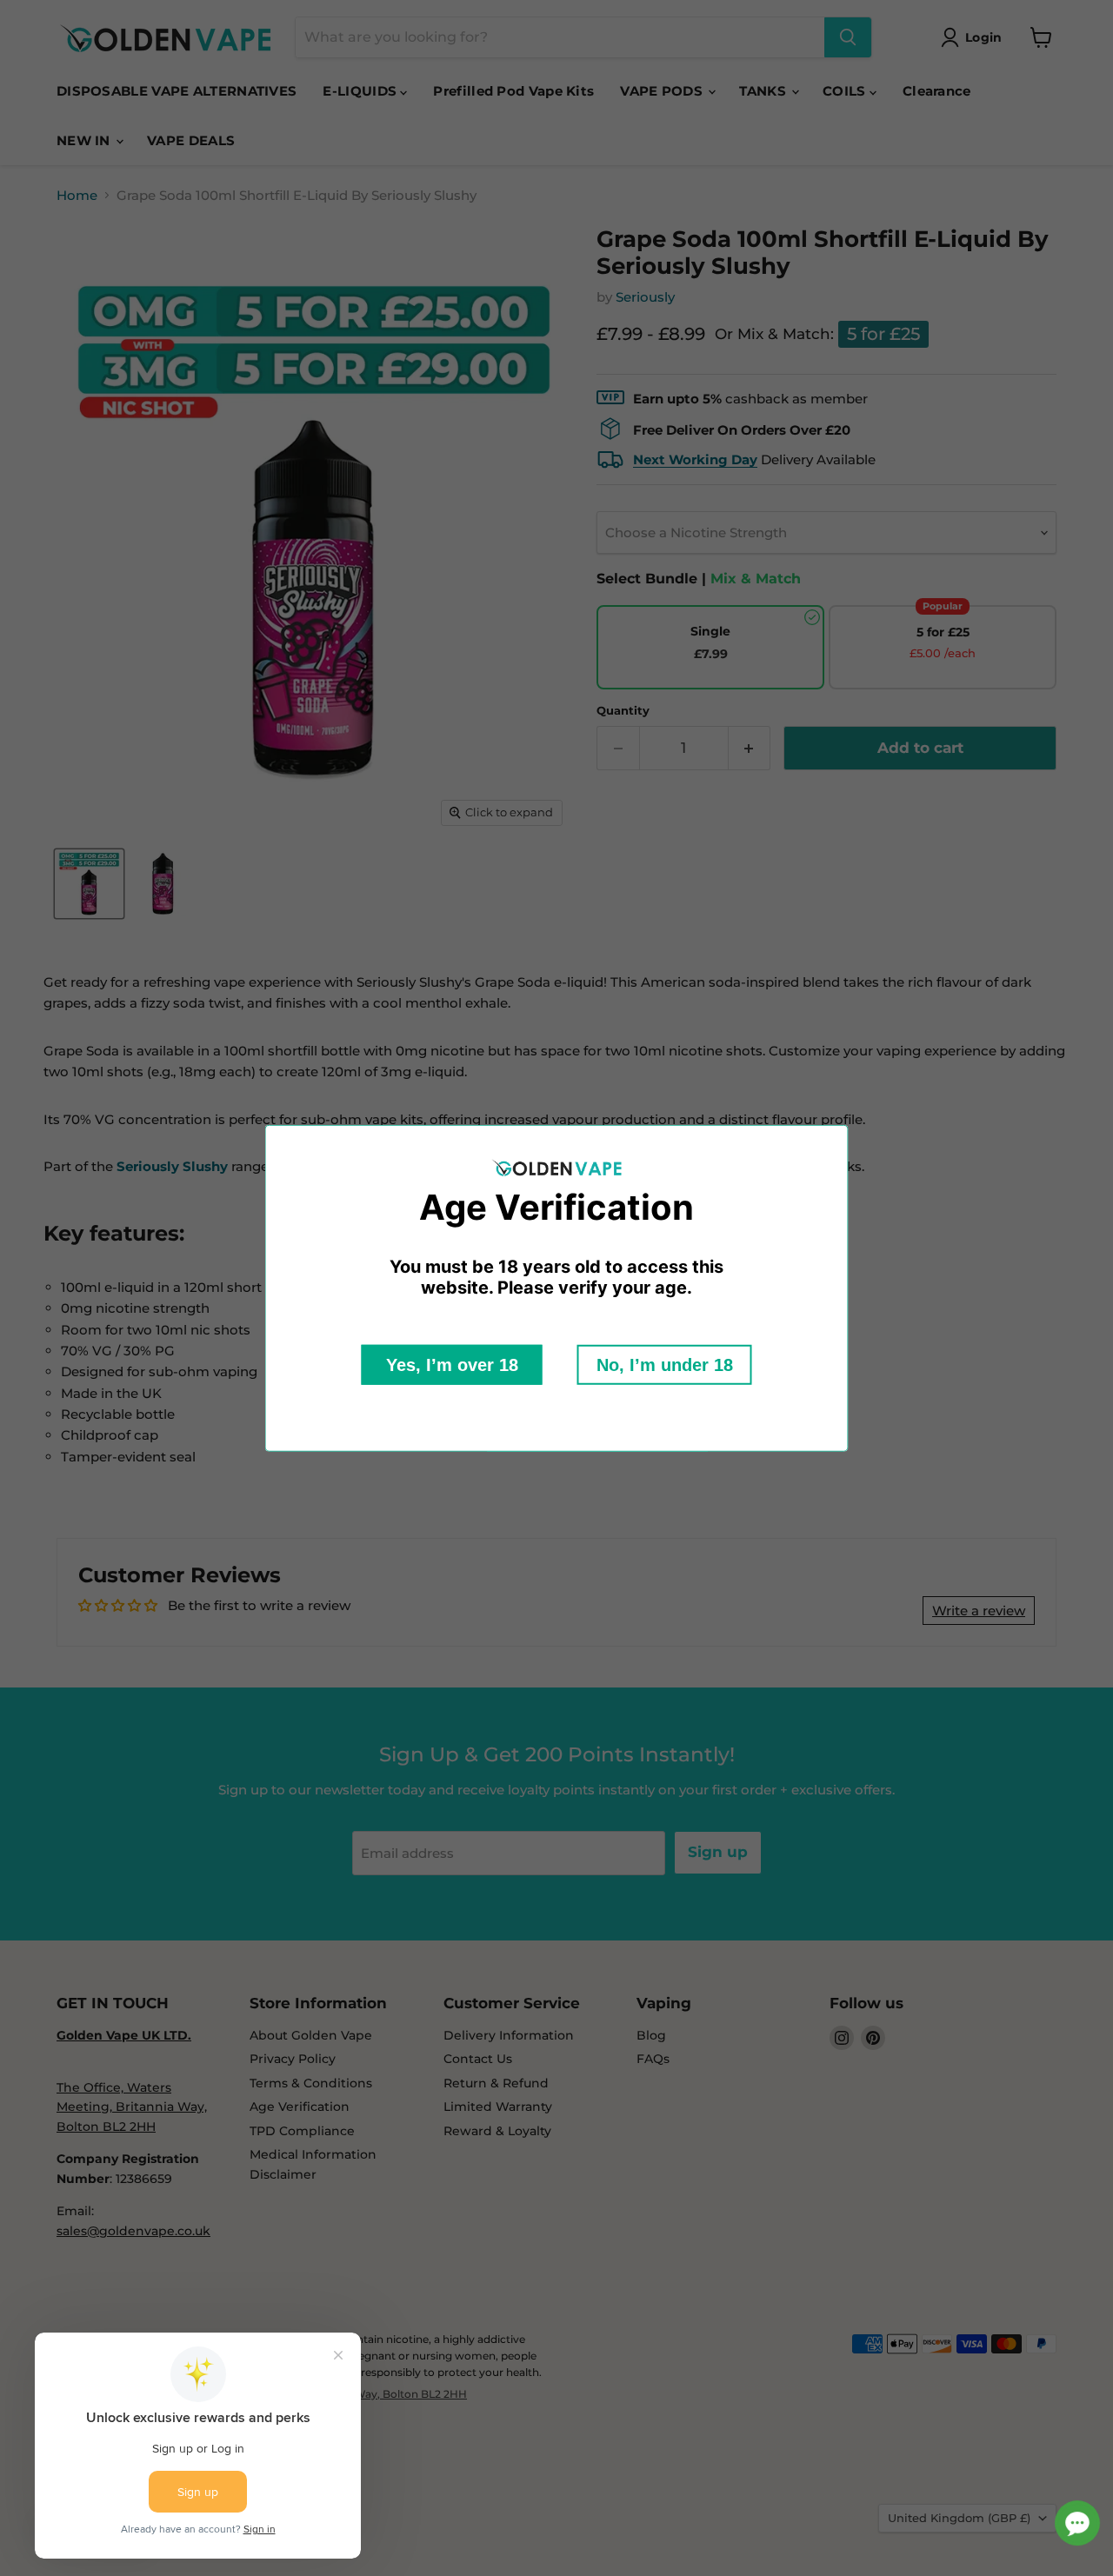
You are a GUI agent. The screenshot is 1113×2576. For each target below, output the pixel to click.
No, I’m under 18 (665, 1365)
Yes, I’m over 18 (452, 1365)
